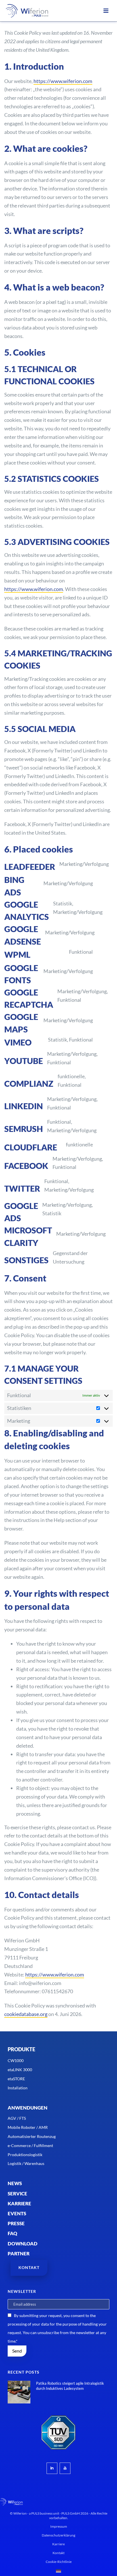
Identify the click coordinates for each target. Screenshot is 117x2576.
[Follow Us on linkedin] (52, 2468)
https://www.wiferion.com (63, 81)
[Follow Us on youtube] (65, 2468)
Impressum (59, 2526)
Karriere (58, 2544)
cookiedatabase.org (26, 2014)
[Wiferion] (27, 11)
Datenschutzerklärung (58, 2535)
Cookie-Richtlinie (59, 2562)
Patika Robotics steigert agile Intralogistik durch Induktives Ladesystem (70, 2386)
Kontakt (58, 2553)
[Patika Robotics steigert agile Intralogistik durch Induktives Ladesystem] (19, 2392)
